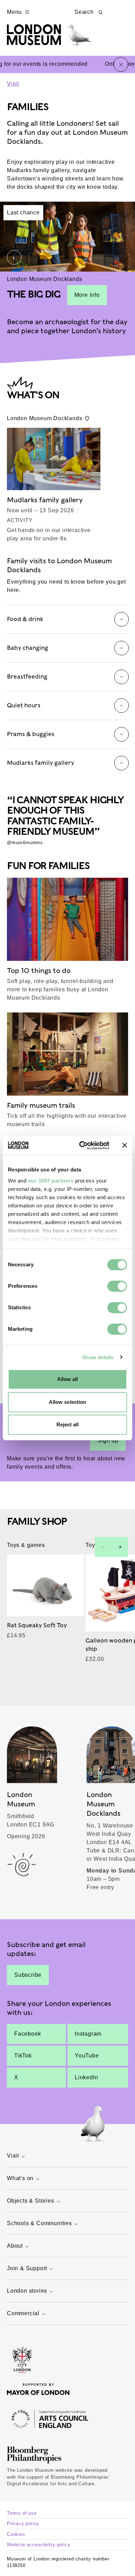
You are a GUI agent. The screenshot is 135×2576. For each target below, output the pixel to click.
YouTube (87, 2056)
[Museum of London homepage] (49, 38)
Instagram (88, 2034)
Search (84, 12)
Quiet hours (24, 705)
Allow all (68, 1379)
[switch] (117, 1286)
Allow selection (68, 1402)
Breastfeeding (27, 676)
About (15, 2246)
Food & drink (25, 619)
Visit (13, 84)
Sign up (108, 1440)
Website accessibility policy (39, 2545)
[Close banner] (125, 1145)
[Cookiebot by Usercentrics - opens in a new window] (82, 1145)
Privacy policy (23, 2524)
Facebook (28, 2034)
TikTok (23, 2056)
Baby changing (28, 648)
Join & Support (27, 2268)
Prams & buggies (31, 734)
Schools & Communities (39, 2223)
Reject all (68, 1424)
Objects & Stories (31, 2201)
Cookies (16, 2534)
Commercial (23, 2313)
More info (87, 295)
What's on (20, 2178)
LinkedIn (86, 2077)
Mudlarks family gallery (40, 763)
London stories (27, 2291)
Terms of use (22, 2513)
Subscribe (28, 1975)
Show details (98, 1357)
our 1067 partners (51, 1181)
